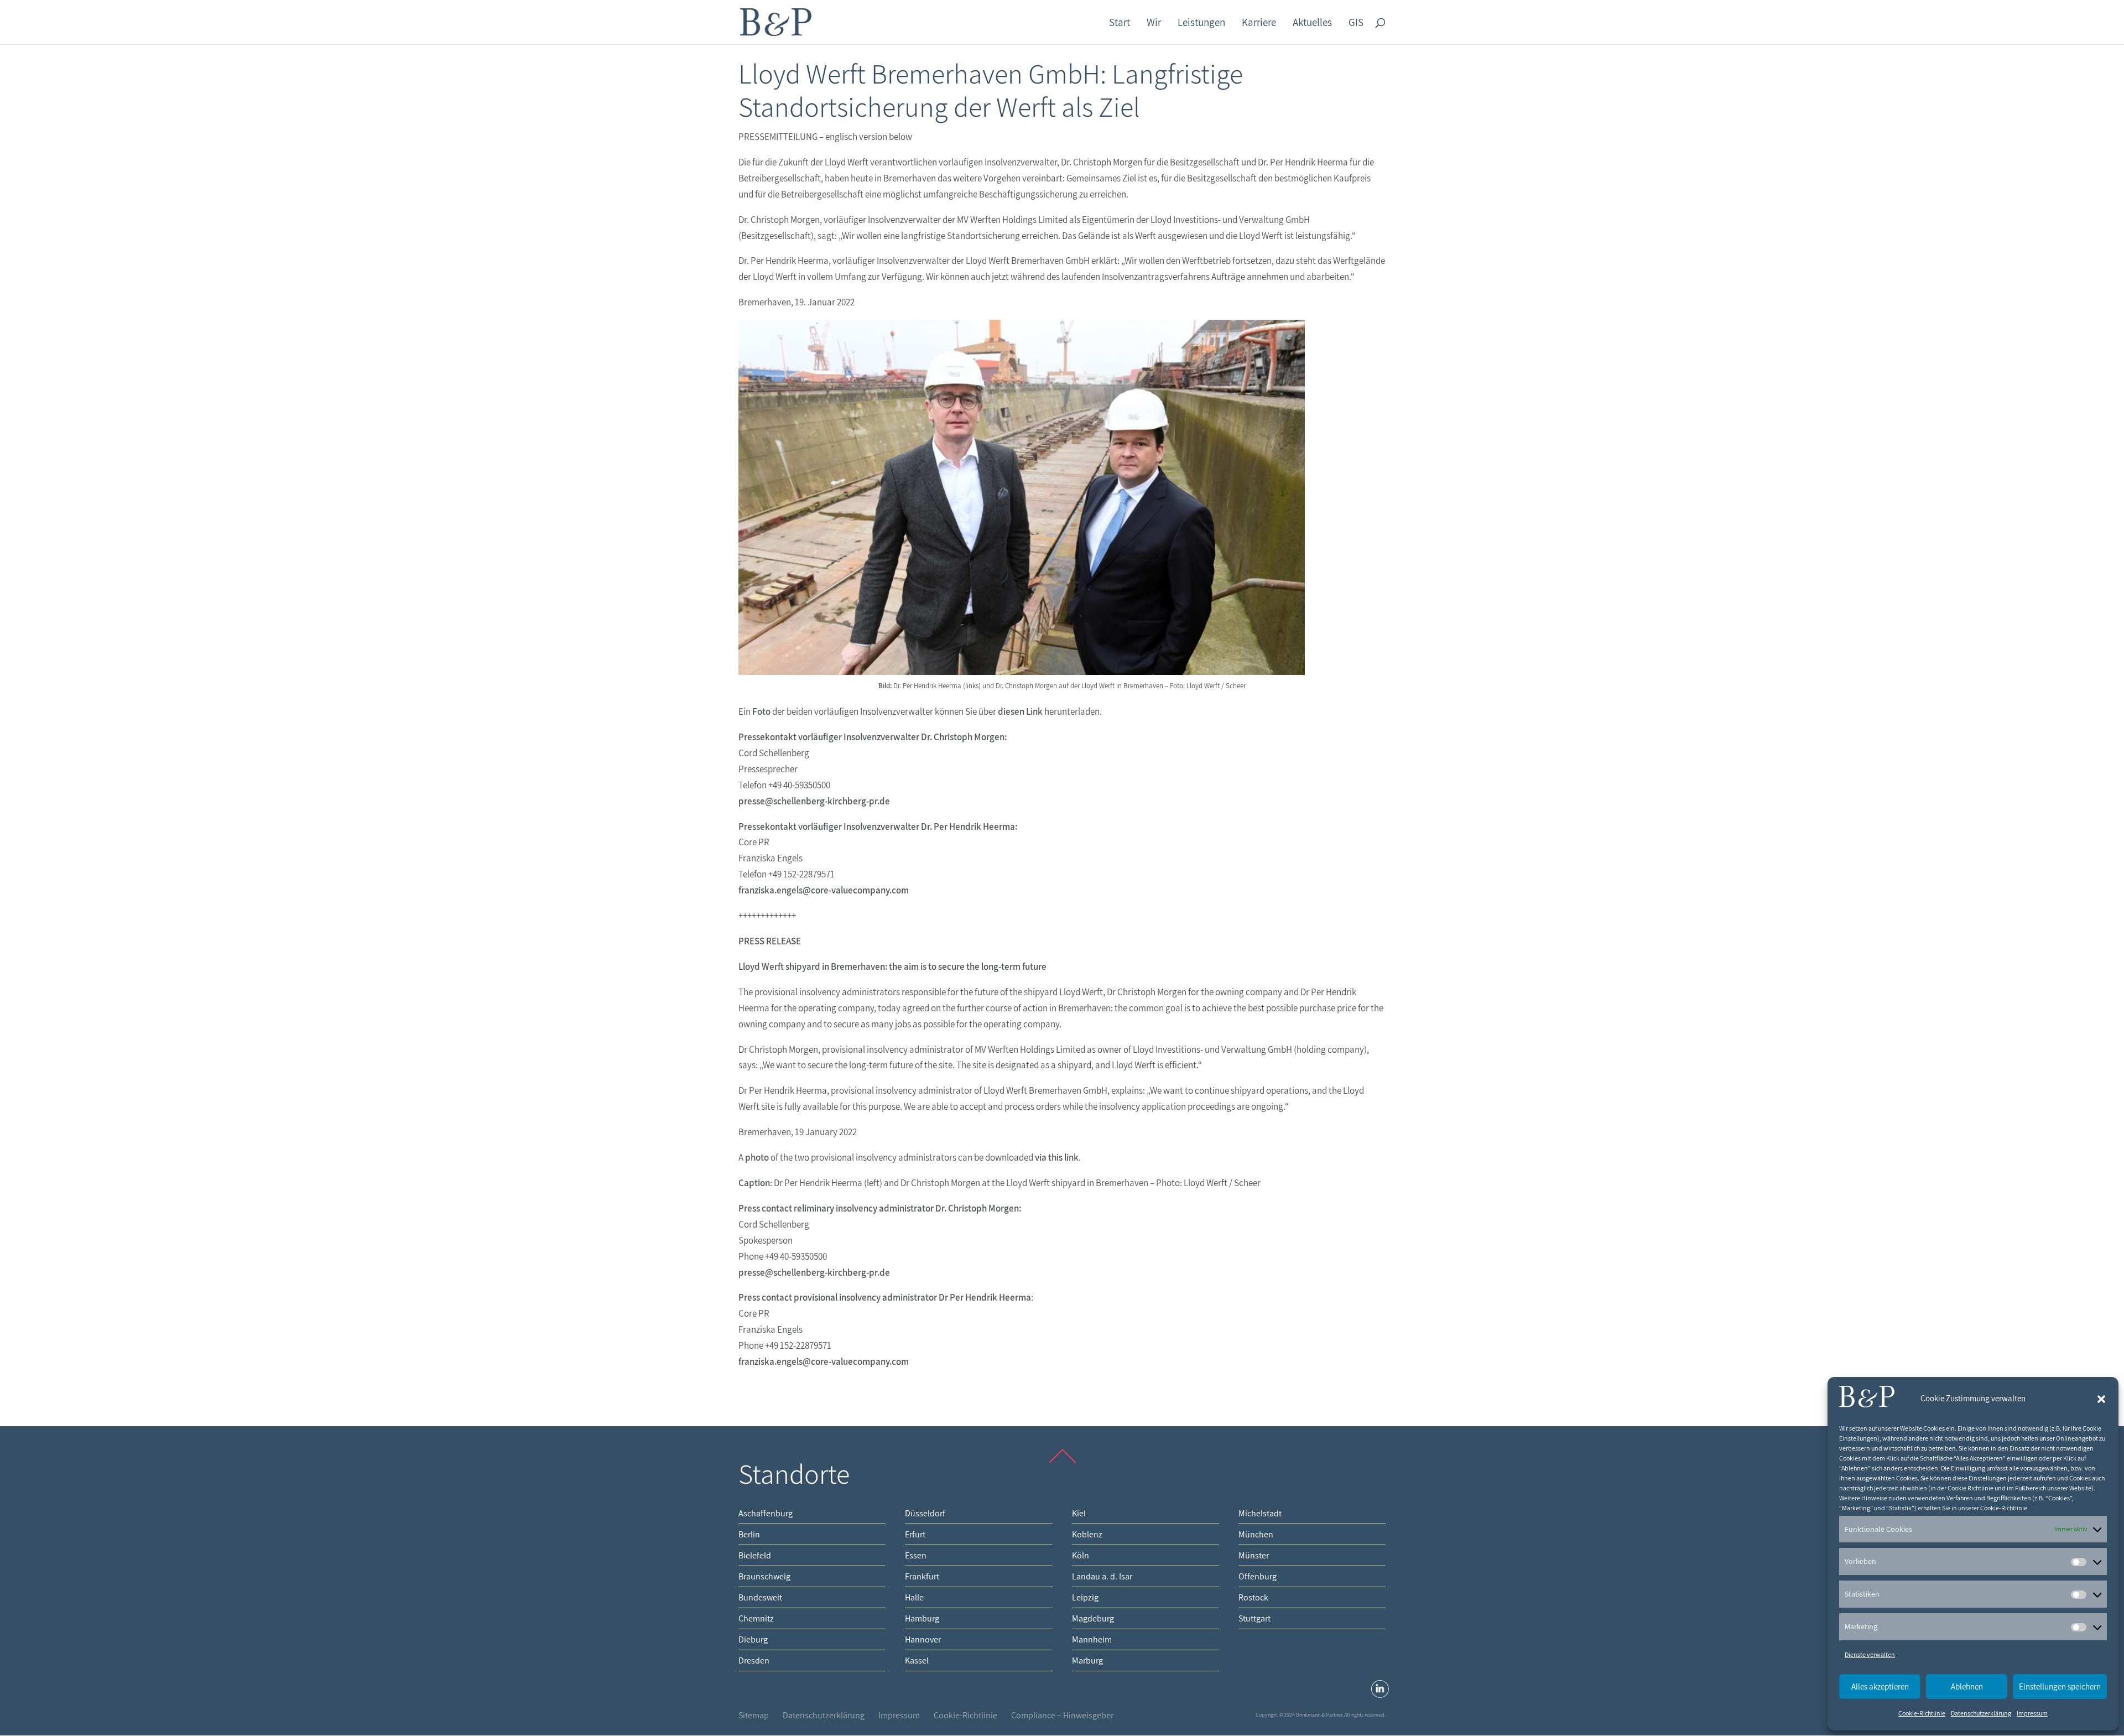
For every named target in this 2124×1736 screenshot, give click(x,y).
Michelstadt (1260, 1513)
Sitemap (754, 1715)
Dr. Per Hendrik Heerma (968, 827)
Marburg (1087, 1660)
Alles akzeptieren (1880, 1686)
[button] (2101, 1399)
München (1256, 1534)
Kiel (1079, 1513)
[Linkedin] (1380, 1689)
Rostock (1253, 1597)
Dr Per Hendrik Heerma (985, 1297)
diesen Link (1020, 711)
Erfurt (915, 1534)
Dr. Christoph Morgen (963, 737)
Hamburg (922, 1618)
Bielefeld (755, 1555)
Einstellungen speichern (2060, 1686)
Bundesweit (760, 1597)
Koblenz (1087, 1534)
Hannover (923, 1639)
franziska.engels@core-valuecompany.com (824, 890)
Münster (1254, 1555)
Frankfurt (922, 1576)
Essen (916, 1555)
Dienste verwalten (1870, 1654)
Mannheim (1092, 1639)
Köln (1081, 1555)
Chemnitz (756, 1618)
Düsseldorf (925, 1513)
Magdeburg (1093, 1618)
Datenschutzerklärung (1981, 1713)
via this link (1057, 1157)
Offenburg (1258, 1576)
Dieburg (753, 1639)
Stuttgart (1254, 1618)
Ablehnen (1967, 1686)
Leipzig (1085, 1597)
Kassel (917, 1660)
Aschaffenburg (766, 1513)
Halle (914, 1597)
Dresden (754, 1660)
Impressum (2032, 1713)
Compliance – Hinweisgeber (1062, 1715)
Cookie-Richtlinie (1922, 1713)
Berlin (749, 1534)
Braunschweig (764, 1576)
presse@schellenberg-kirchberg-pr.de (814, 801)
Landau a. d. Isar (1102, 1576)
